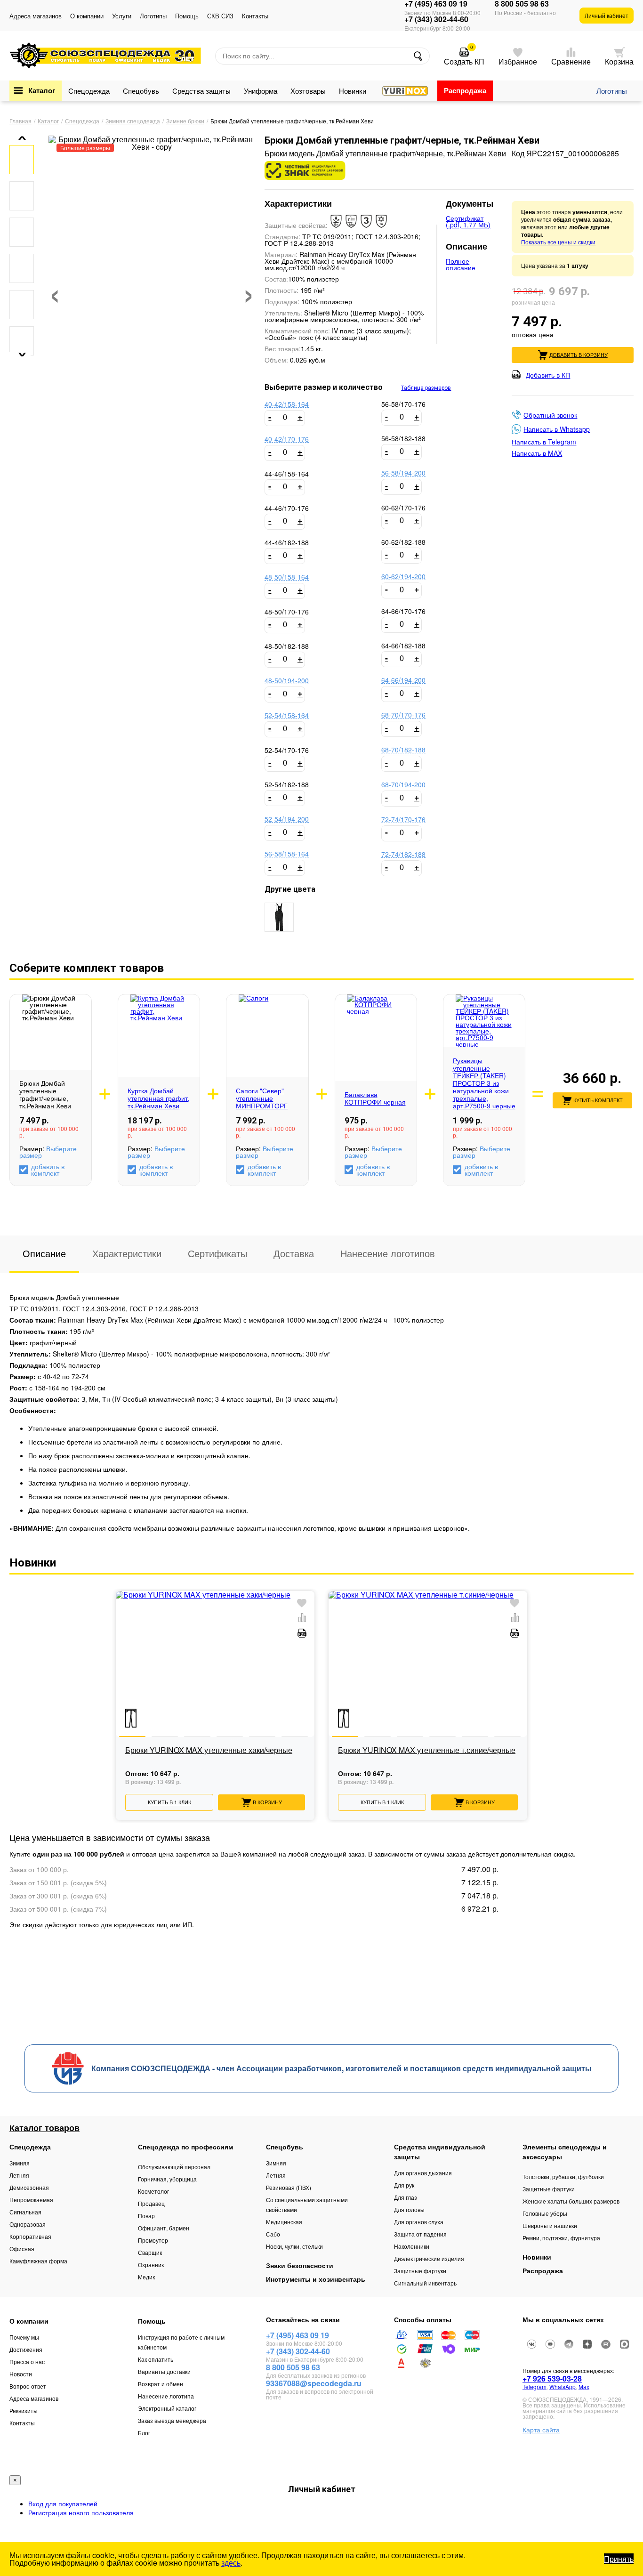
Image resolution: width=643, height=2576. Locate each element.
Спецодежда (89, 91)
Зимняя (20, 2163)
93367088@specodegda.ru (314, 2383)
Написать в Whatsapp (557, 429)
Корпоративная (30, 2236)
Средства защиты (201, 91)
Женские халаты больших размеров (571, 2201)
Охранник (151, 2265)
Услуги (122, 16)
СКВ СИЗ (220, 16)
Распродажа (465, 90)
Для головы (409, 2209)
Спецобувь (141, 91)
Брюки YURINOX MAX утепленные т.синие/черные (427, 1751)
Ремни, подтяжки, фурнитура (561, 2238)
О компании (87, 16)
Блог (144, 2433)
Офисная (22, 2249)
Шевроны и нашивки (550, 2225)
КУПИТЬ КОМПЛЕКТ (598, 1100)
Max (584, 2386)
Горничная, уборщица (167, 2179)
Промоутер (153, 2240)
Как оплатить (156, 2359)
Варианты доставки (164, 2371)
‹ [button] (55, 291)
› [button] (249, 291)
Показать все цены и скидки (558, 242)
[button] (19, 138)
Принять (619, 2559)
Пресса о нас (27, 2362)
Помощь (187, 16)
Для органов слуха (419, 2222)
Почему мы (24, 2337)
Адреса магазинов (36, 16)
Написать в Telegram (544, 442)
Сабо (273, 2234)
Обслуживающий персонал (174, 2167)
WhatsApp (563, 2386)
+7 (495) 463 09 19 (436, 4)
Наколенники (412, 2246)
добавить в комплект (48, 1170)
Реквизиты (24, 2410)
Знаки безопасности (300, 2265)
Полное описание (461, 264)
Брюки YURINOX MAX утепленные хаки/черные (209, 1751)
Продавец (151, 2203)
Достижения (26, 2349)
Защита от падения (420, 2234)
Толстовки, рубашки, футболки (563, 2176)
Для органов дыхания (423, 2173)
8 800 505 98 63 (522, 4)
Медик (146, 2277)
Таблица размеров (426, 388)
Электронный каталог (167, 2408)
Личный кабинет (607, 15)
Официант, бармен (164, 2228)
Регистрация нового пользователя (81, 2512)
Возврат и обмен (161, 2384)
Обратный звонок (550, 415)
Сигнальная (25, 2212)
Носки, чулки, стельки (294, 2246)
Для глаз (406, 2197)
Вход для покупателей (63, 2503)
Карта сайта (541, 2430)
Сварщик (150, 2252)
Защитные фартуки (420, 2271)
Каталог (42, 90)
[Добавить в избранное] (302, 1603)
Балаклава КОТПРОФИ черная (375, 1098)
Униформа (261, 91)
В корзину (267, 1802)
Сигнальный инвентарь (425, 2283)
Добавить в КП (548, 375)
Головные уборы (545, 2213)
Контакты (255, 16)
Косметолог (153, 2191)
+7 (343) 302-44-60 (436, 19)
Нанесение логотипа (166, 2396)
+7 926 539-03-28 (552, 2378)
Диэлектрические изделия (429, 2258)
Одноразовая (28, 2224)
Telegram (534, 2386)
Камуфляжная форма (38, 2261)
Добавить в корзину (579, 355)
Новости (21, 2374)
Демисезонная (29, 2187)
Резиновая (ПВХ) (289, 2187)
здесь (231, 2563)
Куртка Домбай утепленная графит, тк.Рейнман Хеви (159, 1098)
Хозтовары (308, 91)
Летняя (19, 2175)
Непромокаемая (31, 2200)
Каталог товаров (44, 2128)
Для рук (404, 2185)
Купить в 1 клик (169, 1802)
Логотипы (153, 16)
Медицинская (284, 2222)
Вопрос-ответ (28, 2386)
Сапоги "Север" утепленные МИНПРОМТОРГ (262, 1098)
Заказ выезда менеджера (172, 2420)
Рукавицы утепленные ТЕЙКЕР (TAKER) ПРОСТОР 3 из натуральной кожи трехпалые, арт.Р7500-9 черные (484, 1083)
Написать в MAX (537, 453)
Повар (146, 2216)
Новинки (353, 91)
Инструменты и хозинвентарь (316, 2279)
